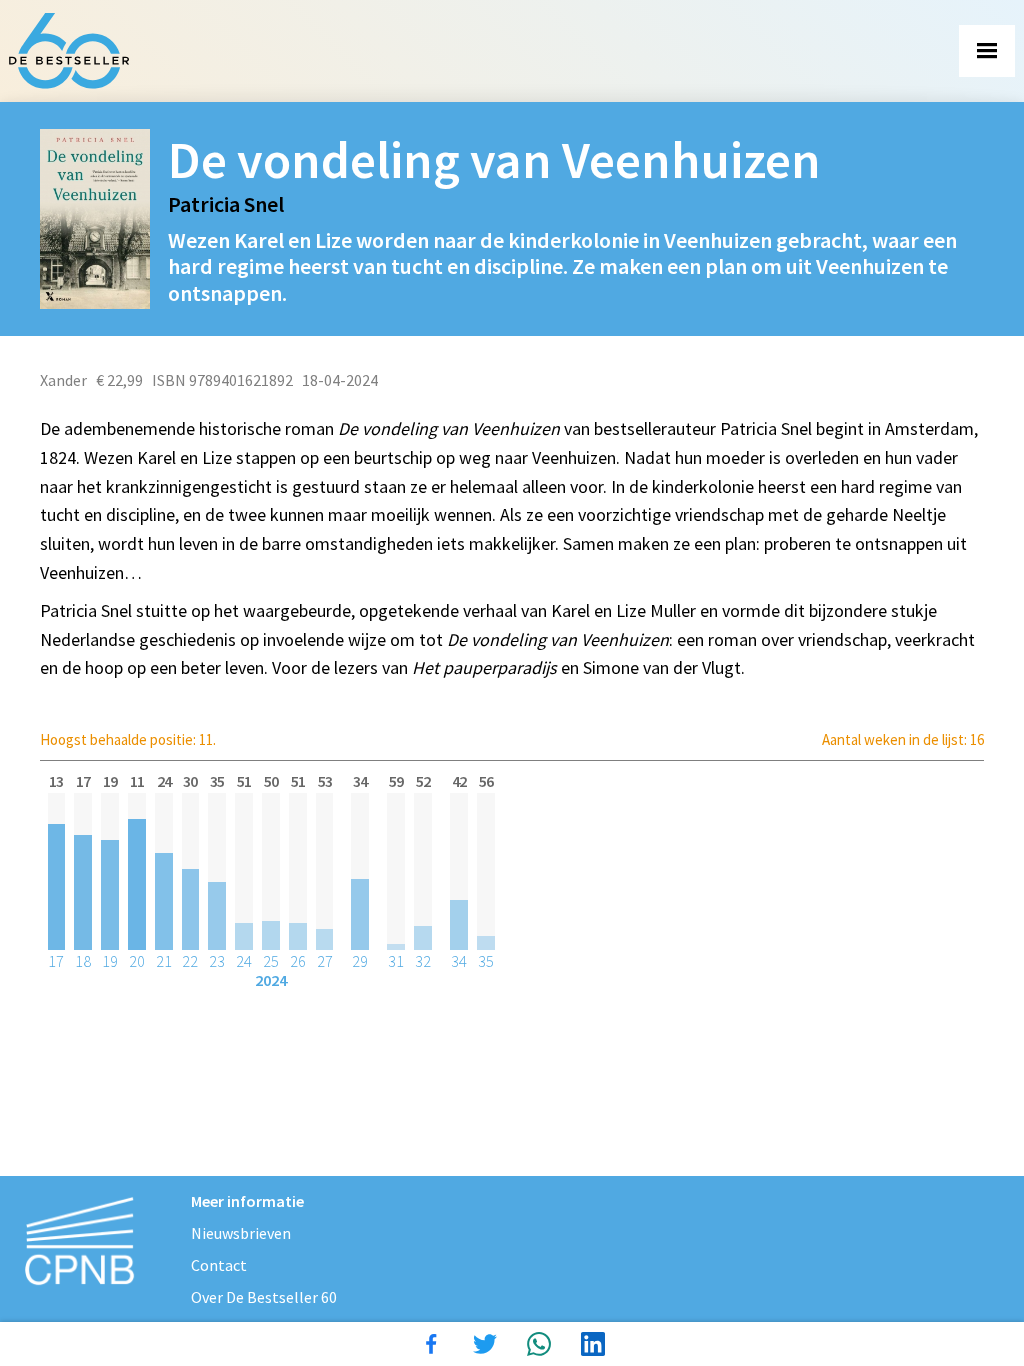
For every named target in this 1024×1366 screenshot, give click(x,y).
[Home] (69, 51)
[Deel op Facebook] (431, 1344)
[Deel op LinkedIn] (593, 1344)
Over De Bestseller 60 (264, 1297)
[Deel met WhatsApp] (539, 1344)
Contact (219, 1265)
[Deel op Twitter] (485, 1344)
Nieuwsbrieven (241, 1233)
